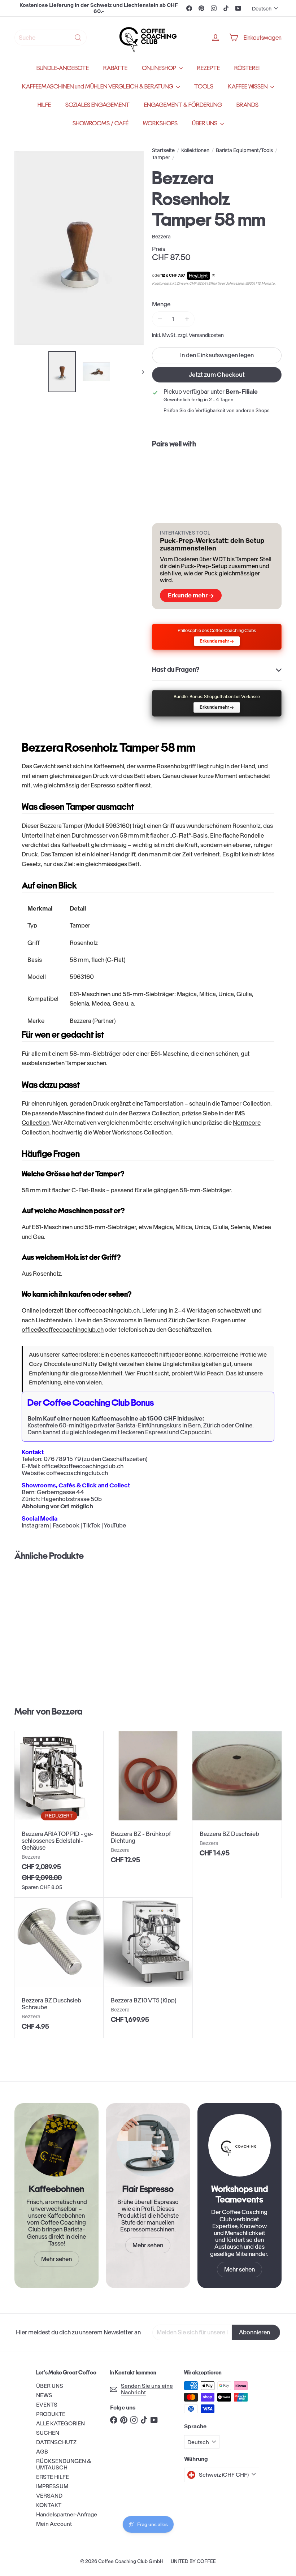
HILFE (44, 105)
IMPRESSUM (52, 2486)
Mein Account (54, 2524)
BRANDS (247, 105)
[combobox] (51, 38)
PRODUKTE (51, 2414)
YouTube (115, 1525)
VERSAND (49, 2496)
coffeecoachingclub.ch (109, 1310)
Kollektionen (195, 150)
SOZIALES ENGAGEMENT (97, 105)
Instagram (35, 1525)
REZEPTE (208, 68)
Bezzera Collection (154, 1113)
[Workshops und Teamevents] (240, 2145)
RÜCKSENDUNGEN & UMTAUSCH (64, 2464)
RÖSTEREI (247, 68)
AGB (42, 2452)
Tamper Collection (246, 1103)
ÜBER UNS (205, 123)
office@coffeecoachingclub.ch (63, 1330)
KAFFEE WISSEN (248, 87)
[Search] (78, 38)
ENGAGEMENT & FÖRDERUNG (183, 105)
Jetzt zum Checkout (217, 375)
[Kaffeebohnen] (56, 2145)
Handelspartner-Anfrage (67, 2514)
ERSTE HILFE (53, 2477)
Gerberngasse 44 (60, 1492)
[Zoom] (79, 248)
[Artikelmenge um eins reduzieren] (160, 319)
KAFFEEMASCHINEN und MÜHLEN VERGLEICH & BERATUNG (98, 87)
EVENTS (47, 2405)
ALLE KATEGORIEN (60, 2423)
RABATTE (115, 68)
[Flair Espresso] (148, 2145)
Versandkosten (206, 335)
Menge (161, 304)
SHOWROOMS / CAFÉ (101, 123)
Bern (150, 1320)
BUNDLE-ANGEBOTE (63, 68)
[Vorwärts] (140, 372)
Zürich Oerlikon (189, 1320)
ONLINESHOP (160, 68)
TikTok (92, 1525)
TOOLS (204, 87)
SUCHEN (48, 2433)
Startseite (163, 150)
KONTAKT (49, 2505)
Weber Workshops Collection (132, 1132)
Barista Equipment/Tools (244, 150)
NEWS (44, 2395)
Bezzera (67, 1711)
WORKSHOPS (160, 123)
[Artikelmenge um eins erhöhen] (187, 319)
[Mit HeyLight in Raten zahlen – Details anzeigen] (214, 276)
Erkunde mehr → (191, 595)
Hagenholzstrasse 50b (71, 1499)
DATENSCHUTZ (56, 2442)
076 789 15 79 (62, 1459)
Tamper (161, 158)
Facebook (66, 1525)
